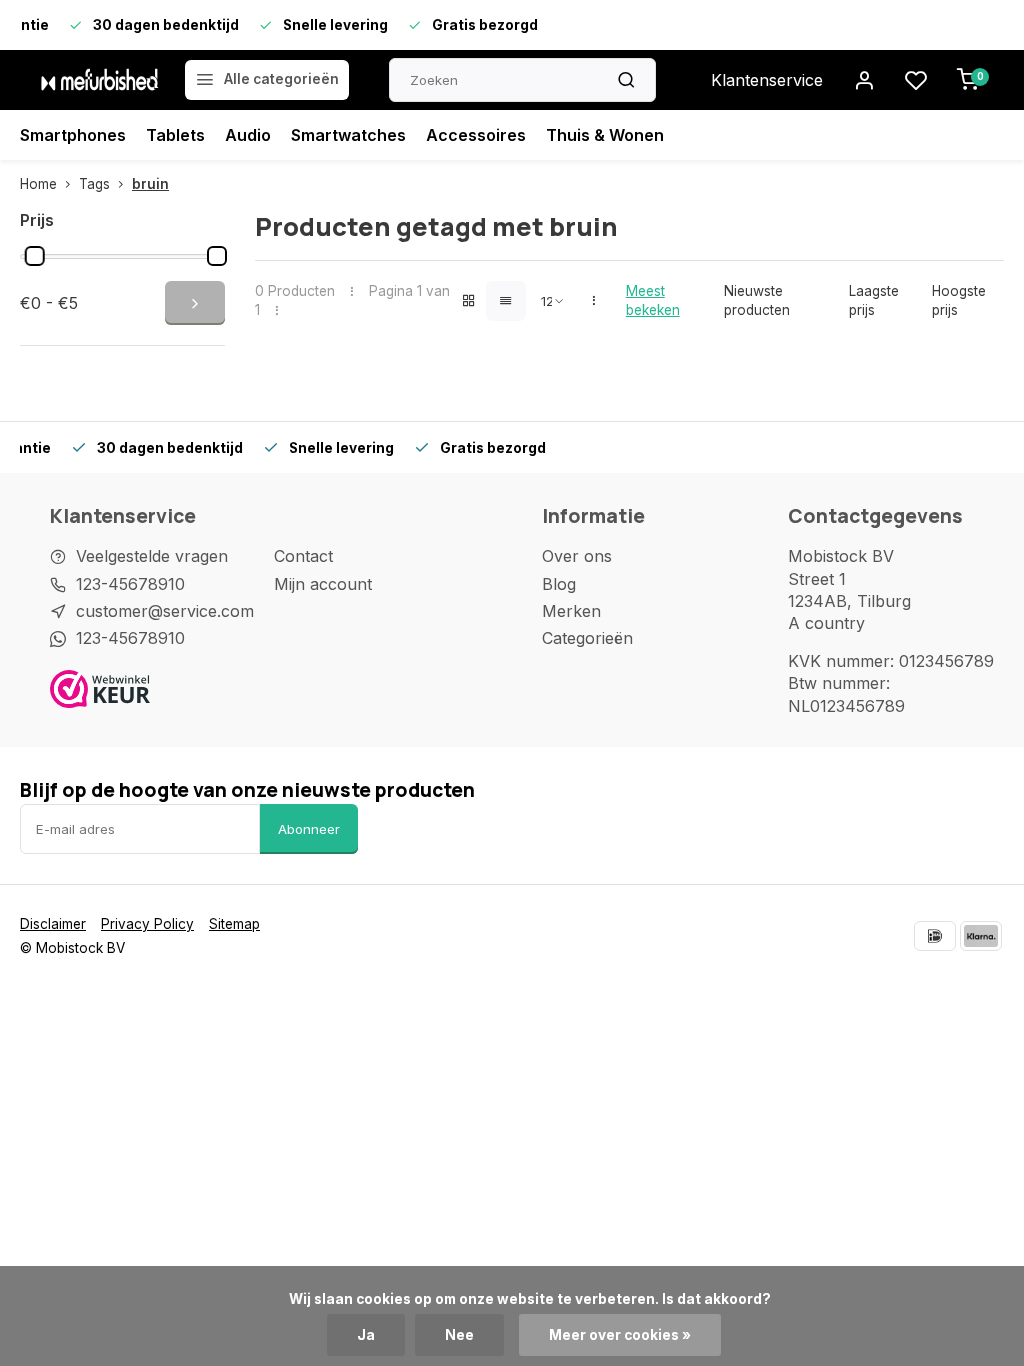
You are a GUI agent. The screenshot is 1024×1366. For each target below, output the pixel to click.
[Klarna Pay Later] (981, 936)
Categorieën (587, 638)
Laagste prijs (874, 300)
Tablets (175, 135)
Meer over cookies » (620, 1335)
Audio (248, 135)
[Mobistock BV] (100, 80)
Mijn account (323, 584)
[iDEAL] (935, 936)
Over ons (577, 556)
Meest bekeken (653, 300)
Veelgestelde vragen (152, 556)
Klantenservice (767, 80)
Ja (366, 1335)
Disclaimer (53, 924)
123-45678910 (130, 584)
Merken (571, 611)
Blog (559, 584)
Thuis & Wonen (605, 135)
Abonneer (309, 829)
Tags (94, 184)
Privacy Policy (147, 924)
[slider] (35, 256)
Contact (303, 556)
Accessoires (476, 135)
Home (38, 184)
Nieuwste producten (757, 300)
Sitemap (234, 924)
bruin (150, 184)
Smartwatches (348, 135)
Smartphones (73, 135)
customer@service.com (165, 611)
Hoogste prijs (959, 300)
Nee (459, 1335)
